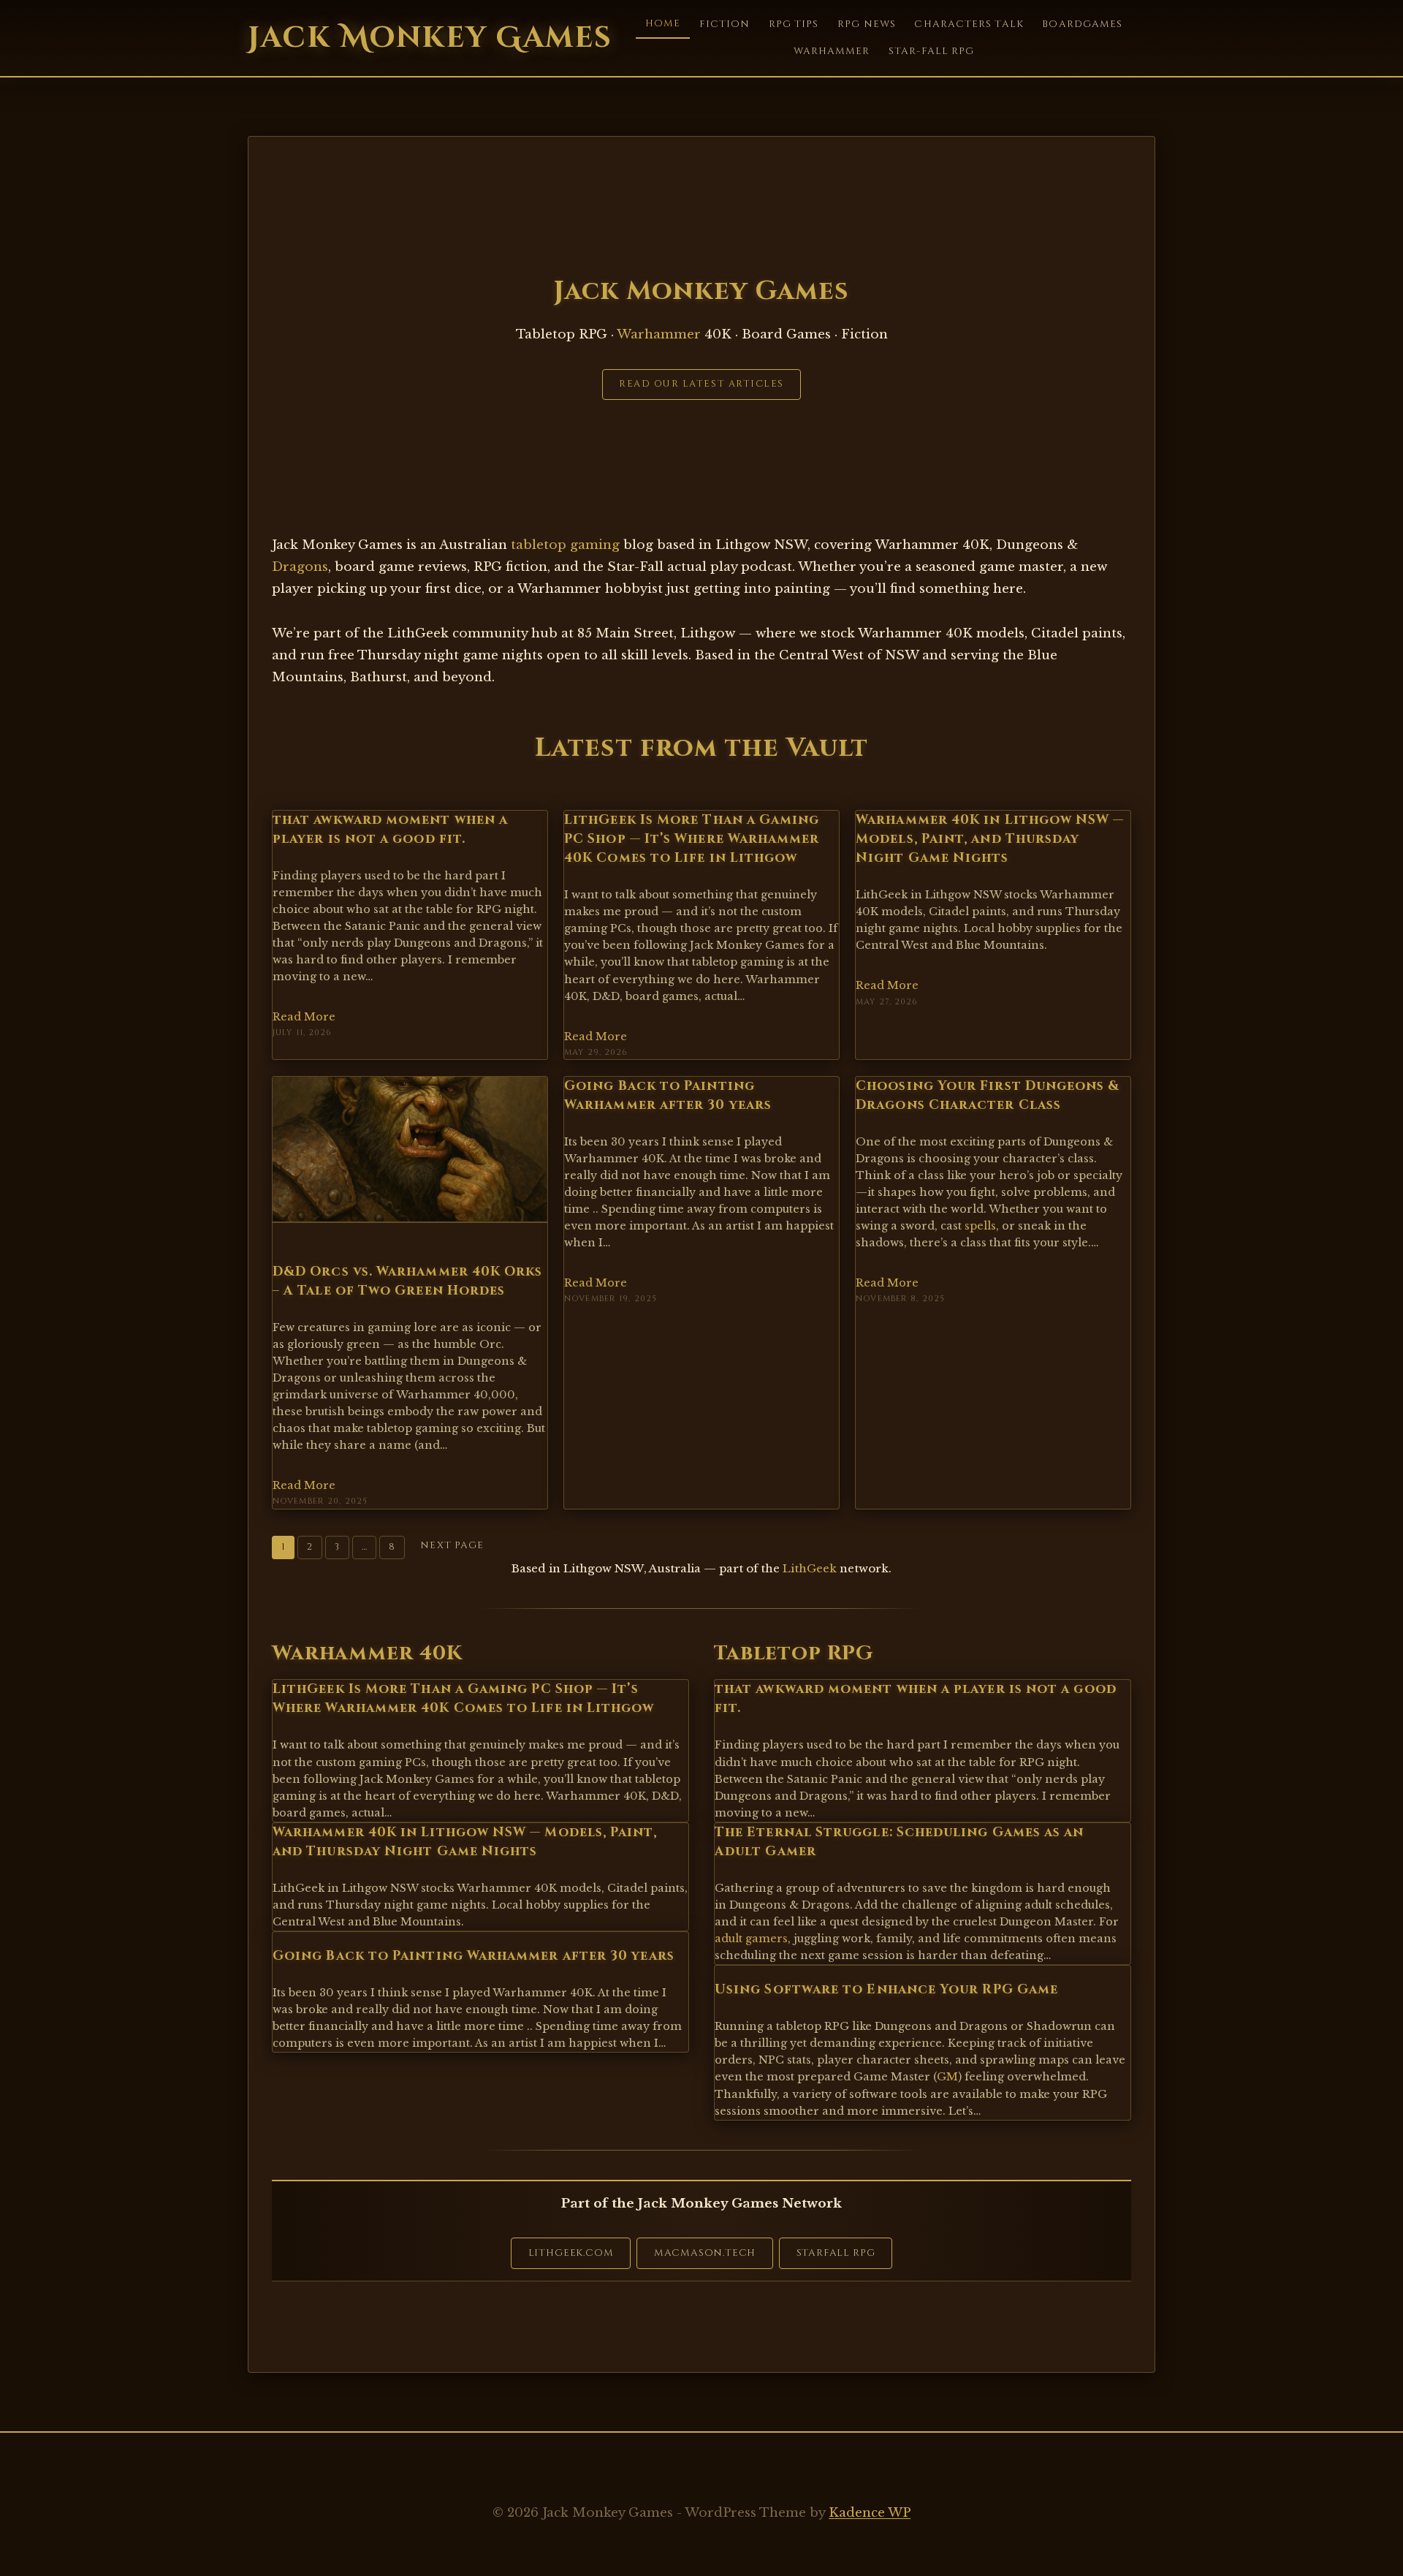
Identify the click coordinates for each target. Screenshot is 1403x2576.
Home (663, 23)
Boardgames (1082, 24)
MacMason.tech (705, 2253)
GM (947, 2077)
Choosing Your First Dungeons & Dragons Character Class (988, 1096)
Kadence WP (870, 2513)
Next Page (452, 1545)
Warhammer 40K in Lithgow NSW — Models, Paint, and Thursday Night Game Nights (990, 840)
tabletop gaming (565, 545)
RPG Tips (794, 24)
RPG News (867, 24)
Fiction (725, 24)
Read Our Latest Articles (701, 384)
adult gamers (751, 1939)
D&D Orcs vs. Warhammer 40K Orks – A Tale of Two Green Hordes (407, 1281)
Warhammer (832, 51)
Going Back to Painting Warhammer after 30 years (668, 1096)
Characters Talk (969, 24)
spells (980, 1226)
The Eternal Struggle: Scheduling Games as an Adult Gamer (900, 1842)
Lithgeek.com (571, 2253)
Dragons (300, 567)
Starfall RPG (836, 2253)
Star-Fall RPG (931, 51)
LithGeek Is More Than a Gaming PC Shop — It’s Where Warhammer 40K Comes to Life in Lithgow (692, 840)
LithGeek (810, 1568)
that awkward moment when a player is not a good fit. (390, 830)
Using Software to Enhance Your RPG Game (886, 1990)
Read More (304, 1017)
